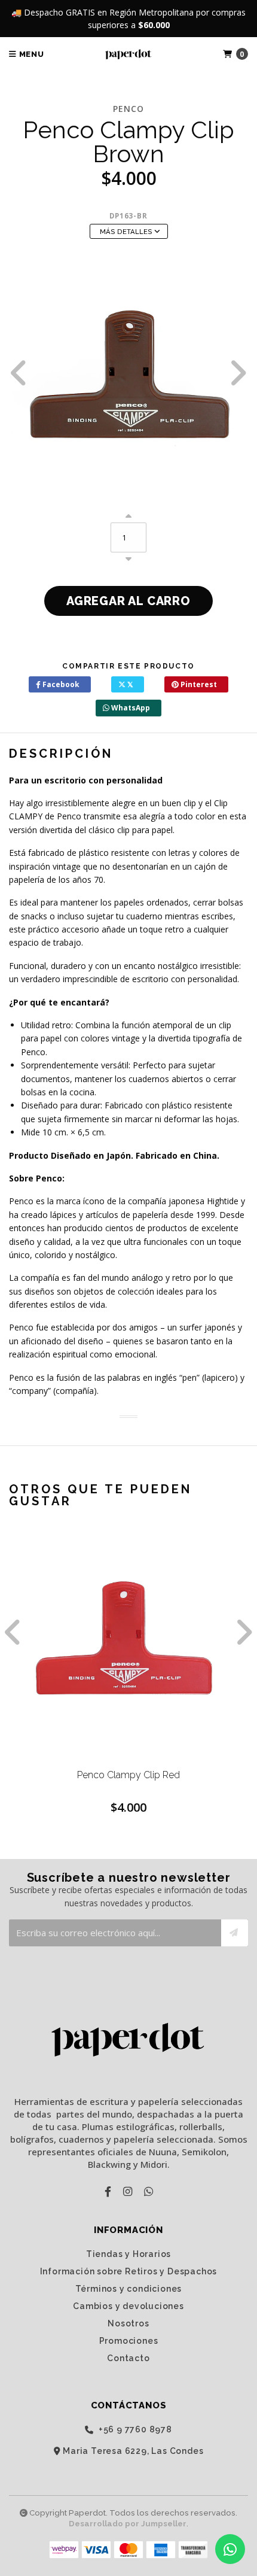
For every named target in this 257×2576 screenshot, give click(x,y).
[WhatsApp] (149, 2191)
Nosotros (128, 2323)
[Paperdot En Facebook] (108, 2191)
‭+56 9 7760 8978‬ (134, 2430)
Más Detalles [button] (127, 232)
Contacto (128, 2358)
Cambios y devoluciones (128, 2306)
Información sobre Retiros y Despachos (129, 2271)
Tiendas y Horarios (128, 2254)
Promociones (129, 2341)
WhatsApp (130, 708)
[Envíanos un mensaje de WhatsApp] (230, 2549)
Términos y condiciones (129, 2289)
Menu (30, 54)
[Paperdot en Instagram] (128, 2191)
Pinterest (198, 684)
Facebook (60, 684)
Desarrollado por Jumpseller (128, 2524)
